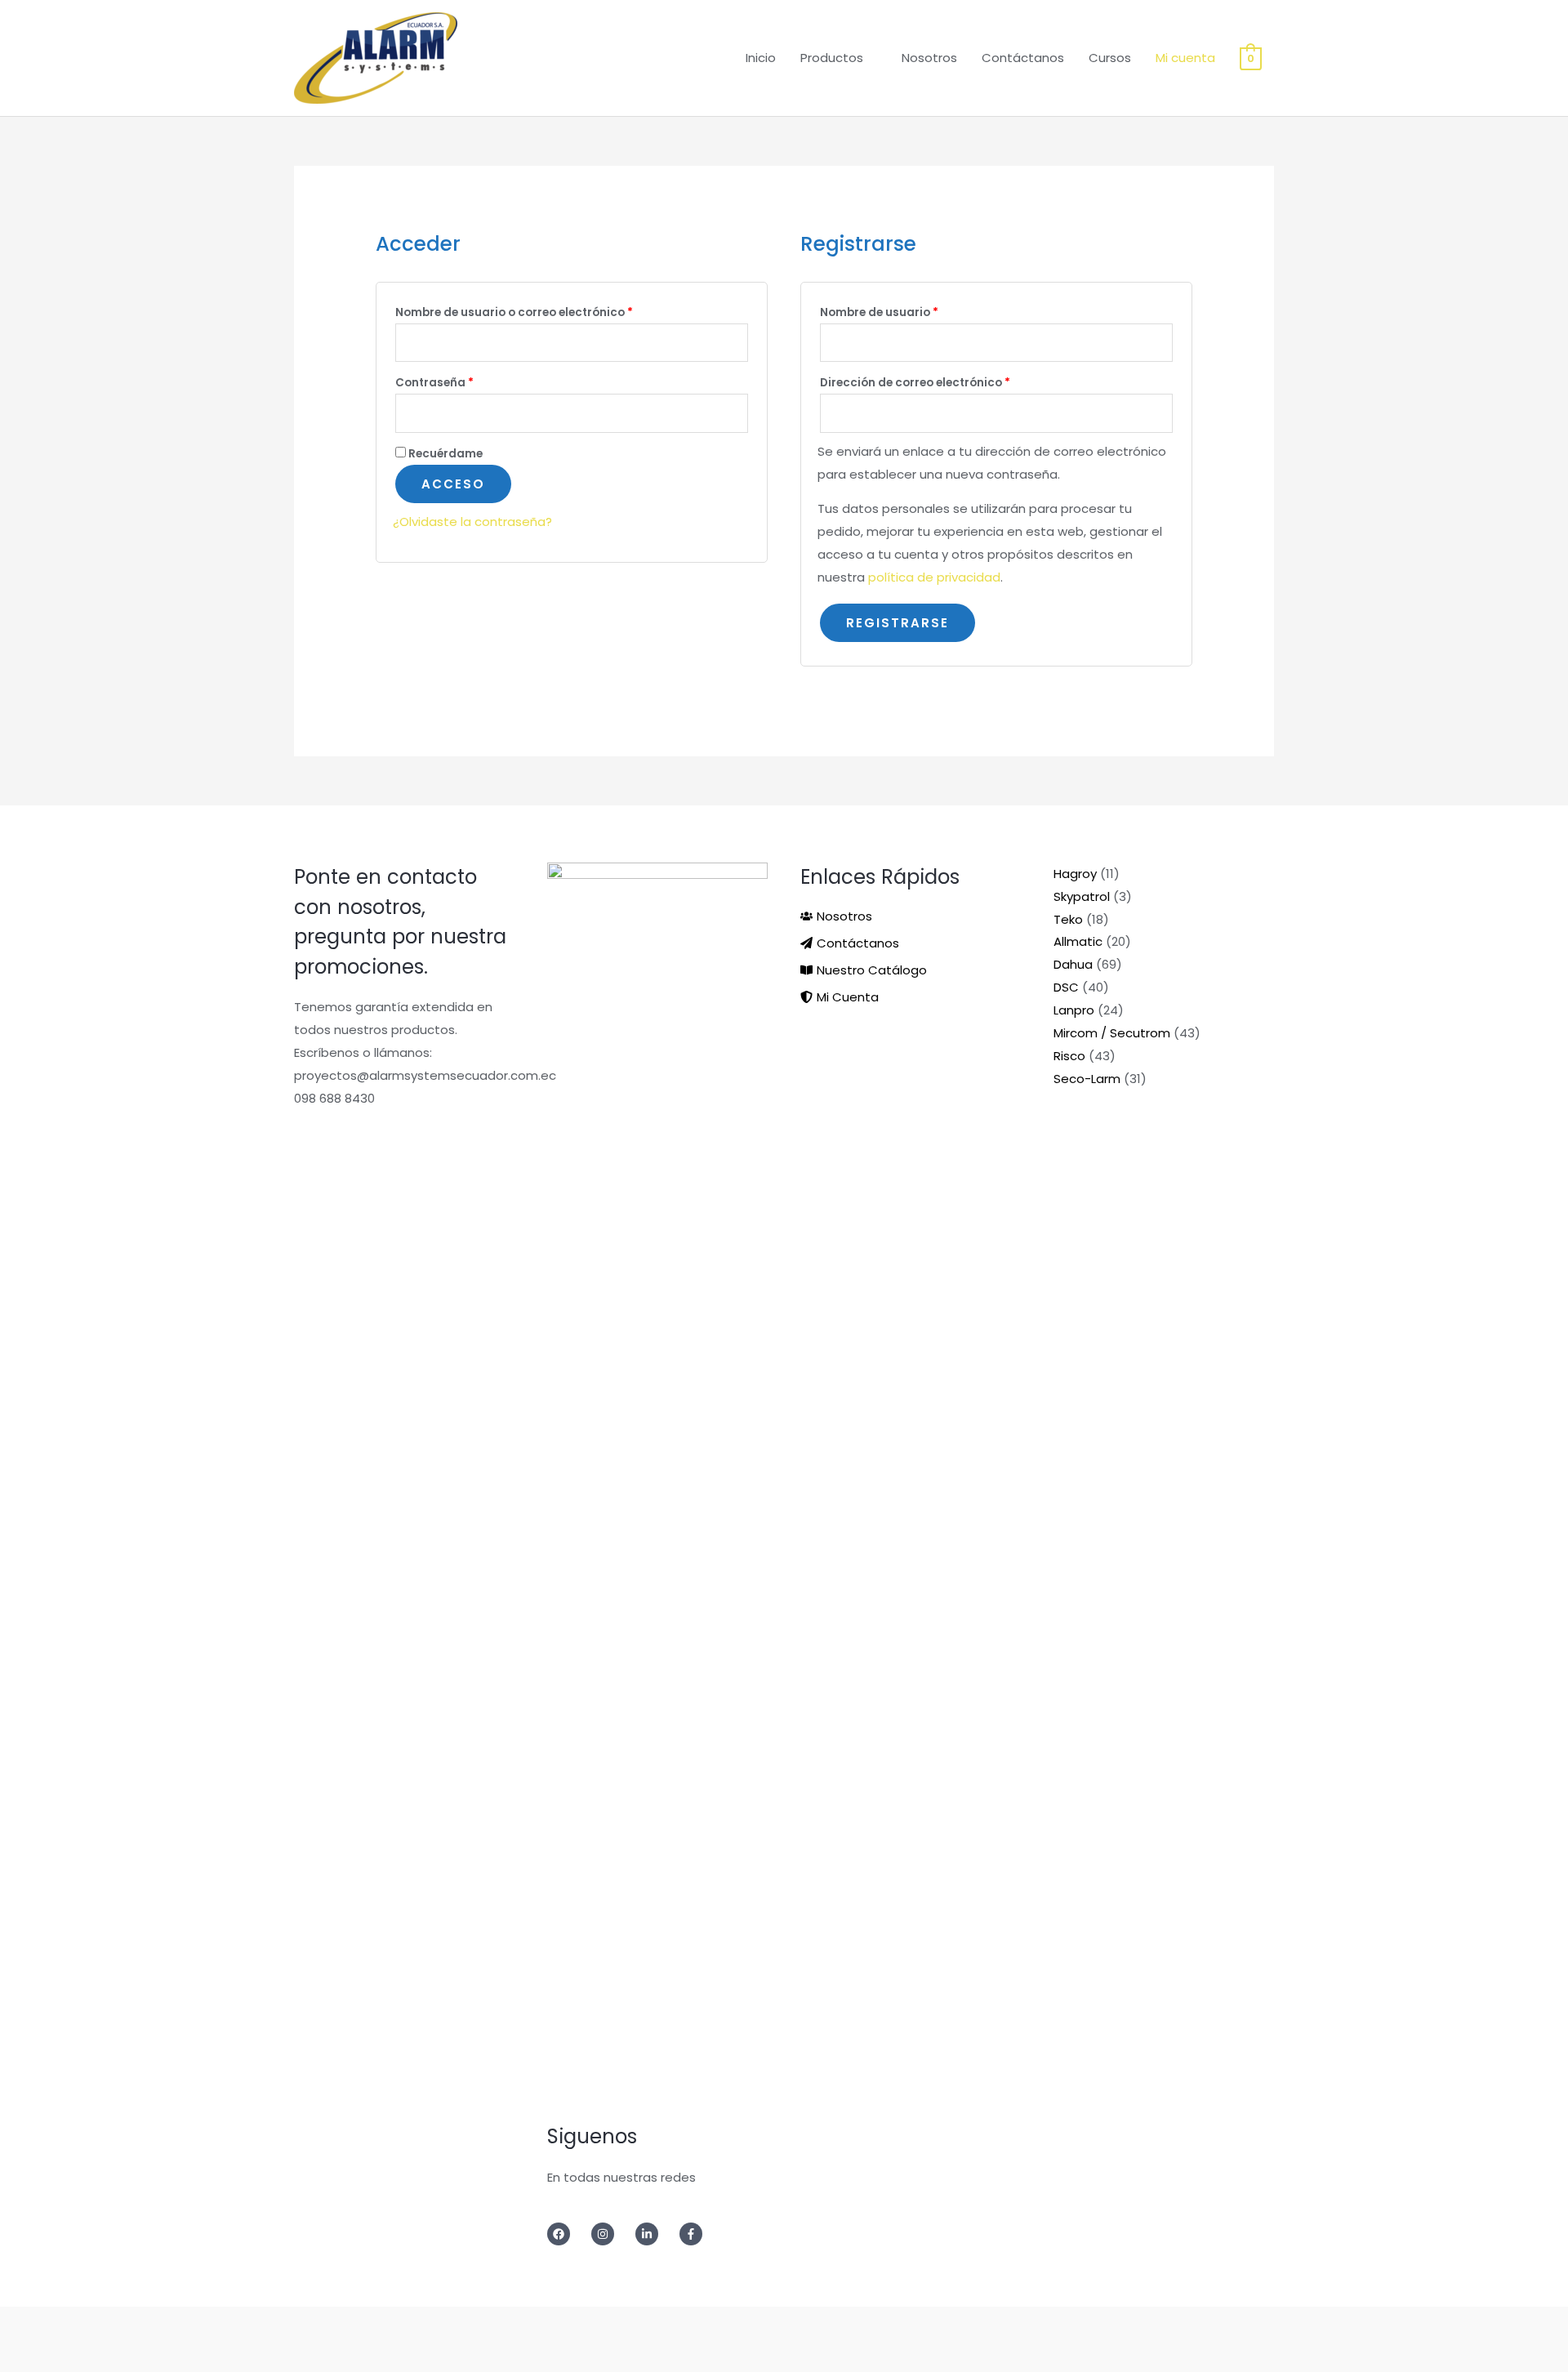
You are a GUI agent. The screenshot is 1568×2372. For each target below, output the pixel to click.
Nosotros (929, 58)
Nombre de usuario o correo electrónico (547, 312)
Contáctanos (1023, 58)
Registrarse (898, 623)
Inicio (761, 58)
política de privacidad (934, 577)
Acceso (453, 484)
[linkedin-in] (656, 2234)
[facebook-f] (696, 2234)
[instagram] (612, 2234)
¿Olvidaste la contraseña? (472, 522)
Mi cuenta (1185, 58)
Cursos (1110, 58)
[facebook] (568, 2234)
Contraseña (468, 382)
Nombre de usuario (912, 312)
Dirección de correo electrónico (948, 382)
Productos (832, 58)
